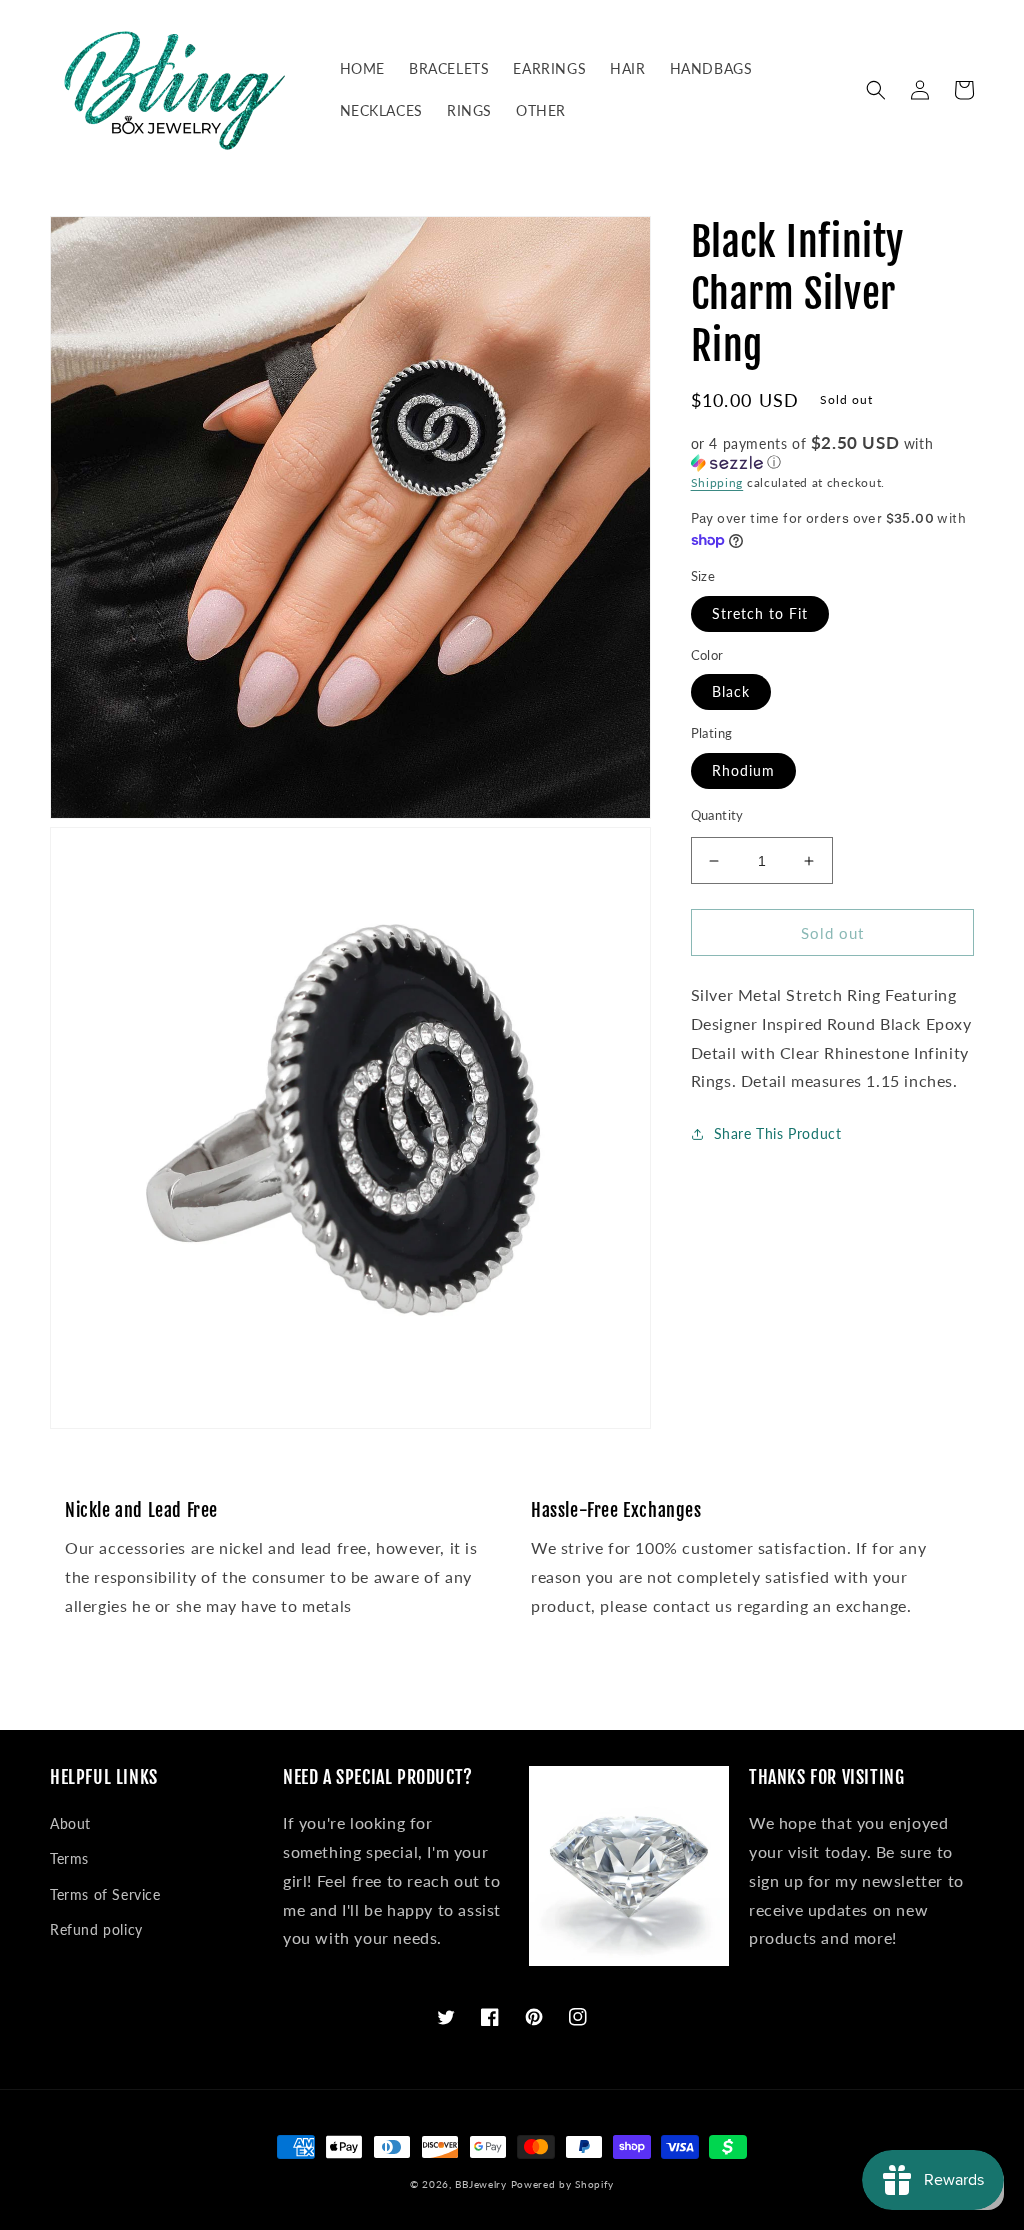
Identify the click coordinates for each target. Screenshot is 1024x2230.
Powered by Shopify (563, 2184)
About (70, 1823)
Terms (69, 1858)
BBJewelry (480, 2184)
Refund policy (96, 1929)
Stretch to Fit (760, 613)
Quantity (717, 815)
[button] (876, 90)
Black (731, 691)
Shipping (717, 482)
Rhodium (743, 770)
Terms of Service (105, 1894)
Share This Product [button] (778, 1133)
